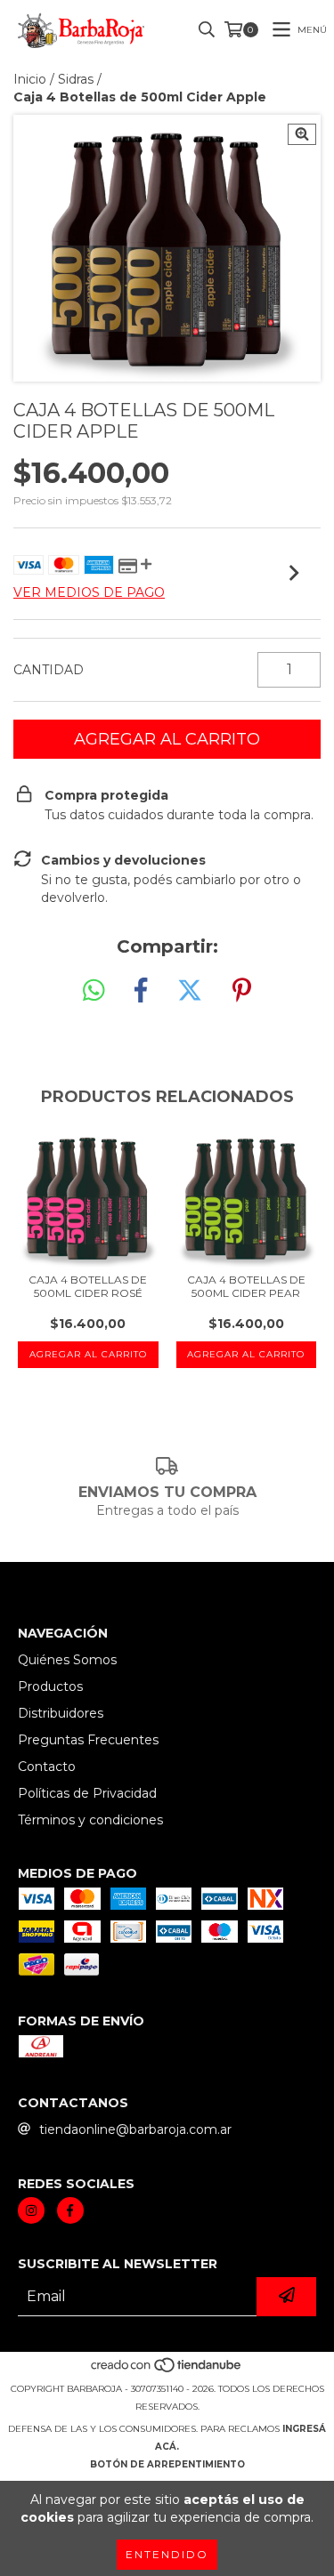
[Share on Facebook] (141, 991)
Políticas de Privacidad (87, 1793)
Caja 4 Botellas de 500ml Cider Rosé (88, 1286)
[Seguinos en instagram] (31, 2210)
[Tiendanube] (167, 2371)
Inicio (30, 79)
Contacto (47, 1767)
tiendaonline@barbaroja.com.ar (135, 2129)
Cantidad (49, 670)
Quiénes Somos (67, 1660)
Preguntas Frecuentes (88, 1740)
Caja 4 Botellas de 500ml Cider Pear (246, 1286)
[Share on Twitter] (190, 991)
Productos (50, 1686)
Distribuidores (61, 1713)
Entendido (167, 2554)
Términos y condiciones (90, 1820)
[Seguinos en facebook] (70, 2210)
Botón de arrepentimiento (167, 2464)
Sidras (76, 79)
